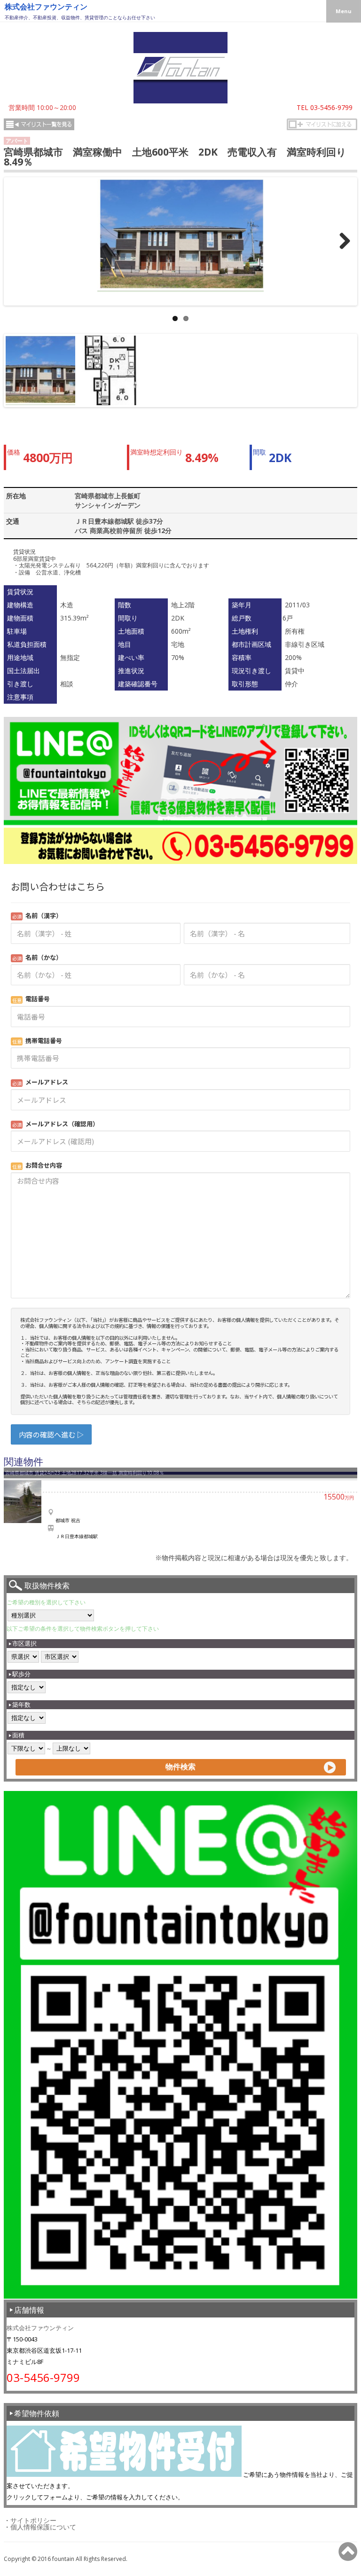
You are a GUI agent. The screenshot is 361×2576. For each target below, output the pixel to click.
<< (14, 250)
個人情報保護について (43, 2527)
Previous (20, 379)
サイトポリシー (33, 2520)
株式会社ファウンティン (46, 7)
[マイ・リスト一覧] (39, 125)
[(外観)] (180, 236)
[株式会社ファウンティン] (180, 101)
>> (347, 250)
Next (343, 379)
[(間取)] (110, 370)
